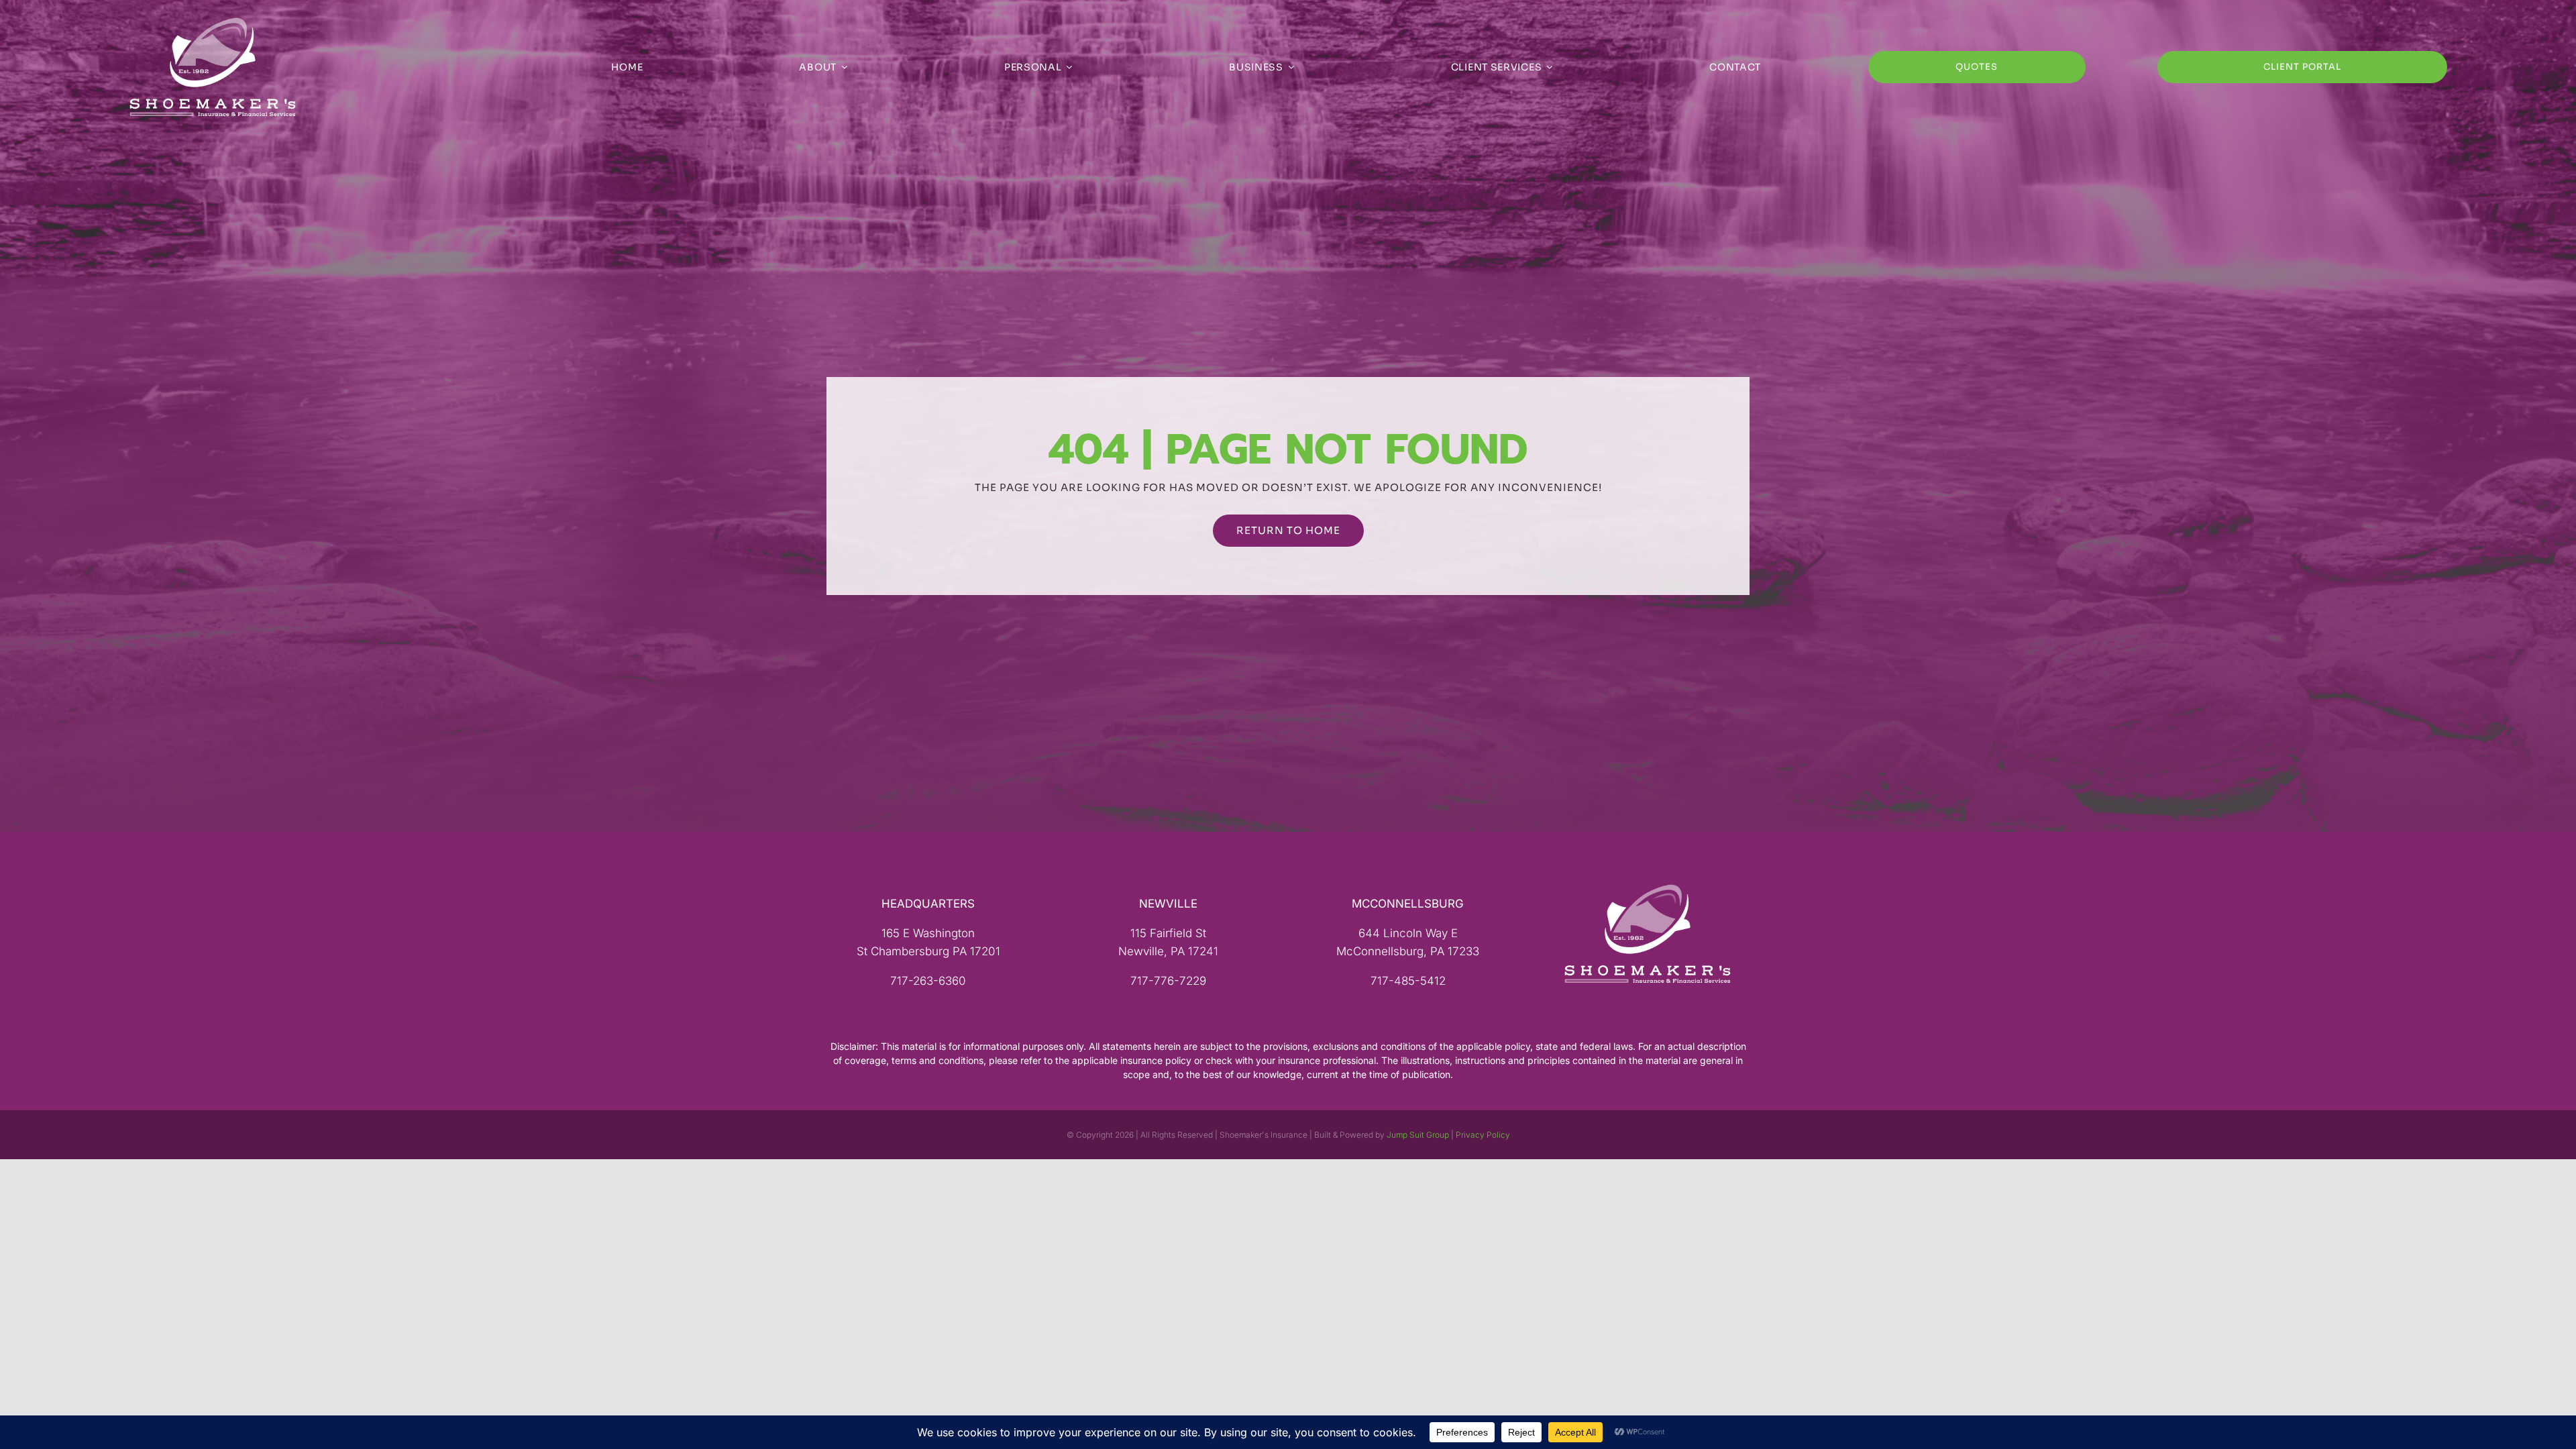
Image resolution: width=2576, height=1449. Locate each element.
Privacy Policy (1483, 1135)
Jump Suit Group (1418, 1135)
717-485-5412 (1408, 981)
